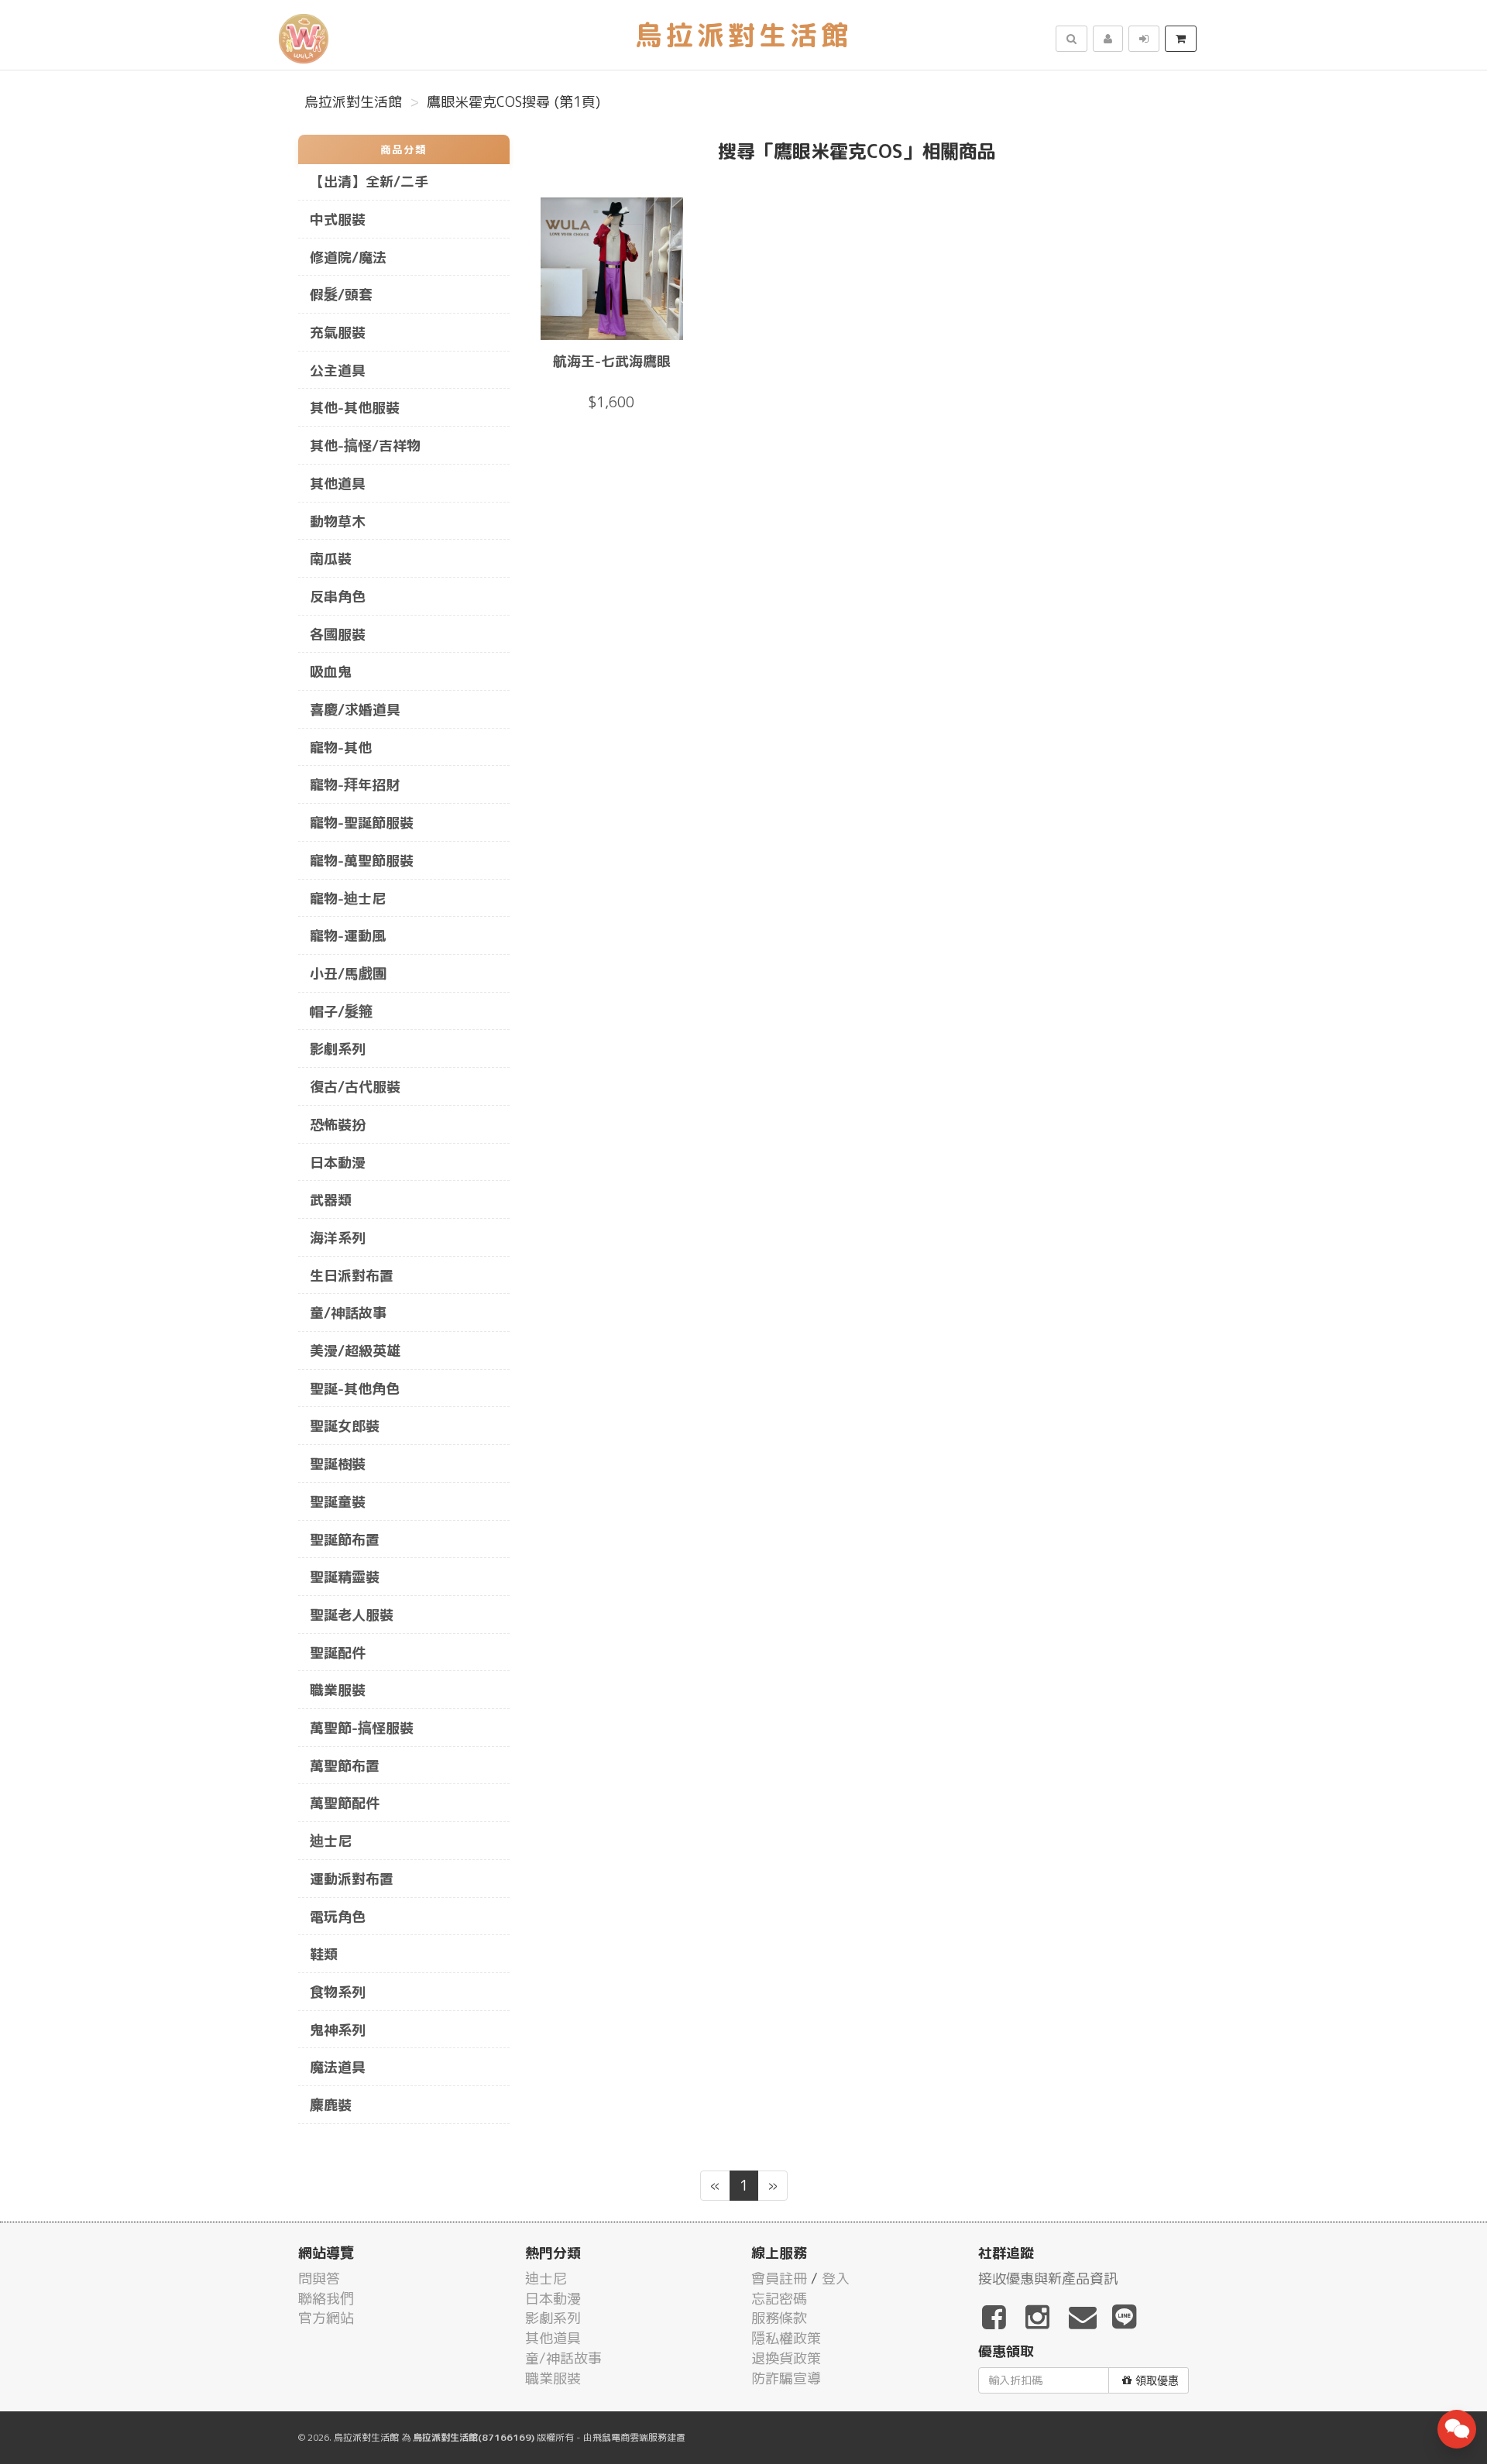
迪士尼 (331, 1841)
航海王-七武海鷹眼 (612, 361)
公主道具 (338, 371)
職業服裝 (338, 1690)
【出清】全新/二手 (369, 182)
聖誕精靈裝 (345, 1577)
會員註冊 (779, 2279)
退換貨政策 (786, 2358)
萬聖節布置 (345, 1766)
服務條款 (779, 2318)
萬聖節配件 (345, 1803)
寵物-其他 (341, 748)
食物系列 (338, 1992)
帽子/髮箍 (341, 1012)
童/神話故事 (348, 1313)
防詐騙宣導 (786, 2378)
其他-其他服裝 (355, 408)
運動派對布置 (352, 1879)
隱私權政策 (786, 2338)
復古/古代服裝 (355, 1087)
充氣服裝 (338, 333)
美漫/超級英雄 (355, 1351)
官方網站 (326, 2318)
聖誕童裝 (338, 1502)
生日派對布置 (352, 1276)
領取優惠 (1157, 2380)
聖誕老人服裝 (352, 1615)
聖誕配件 (338, 1653)
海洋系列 (338, 1238)
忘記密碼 (779, 2299)
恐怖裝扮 (338, 1125)
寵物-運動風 (348, 936)
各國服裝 (338, 635)
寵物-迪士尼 (348, 899)
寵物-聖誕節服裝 (362, 823)
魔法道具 (338, 2067)
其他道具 (338, 484)
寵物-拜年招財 (355, 785)
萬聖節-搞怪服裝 (362, 1728)
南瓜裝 (331, 559)
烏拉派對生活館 (353, 102)
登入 (836, 2279)
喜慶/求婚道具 (355, 710)
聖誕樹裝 (338, 1464)
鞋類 (324, 1954)
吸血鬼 (331, 672)
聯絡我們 (326, 2299)
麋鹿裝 (331, 2105)
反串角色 (338, 597)
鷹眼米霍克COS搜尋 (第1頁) (513, 102)
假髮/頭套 (341, 295)
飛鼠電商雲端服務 (630, 2437)
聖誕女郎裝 (345, 1426)
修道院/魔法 (348, 257)
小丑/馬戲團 (348, 974)
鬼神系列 (338, 2030)
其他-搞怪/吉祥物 (365, 446)
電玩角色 (338, 1917)
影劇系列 (338, 1049)
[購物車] (1181, 39)
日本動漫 (338, 1163)
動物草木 (338, 522)
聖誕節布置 (345, 1540)
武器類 (331, 1200)
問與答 (319, 2279)
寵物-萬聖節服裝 (362, 861)
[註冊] (1108, 39)
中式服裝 (338, 220)
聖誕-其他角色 (355, 1389)
